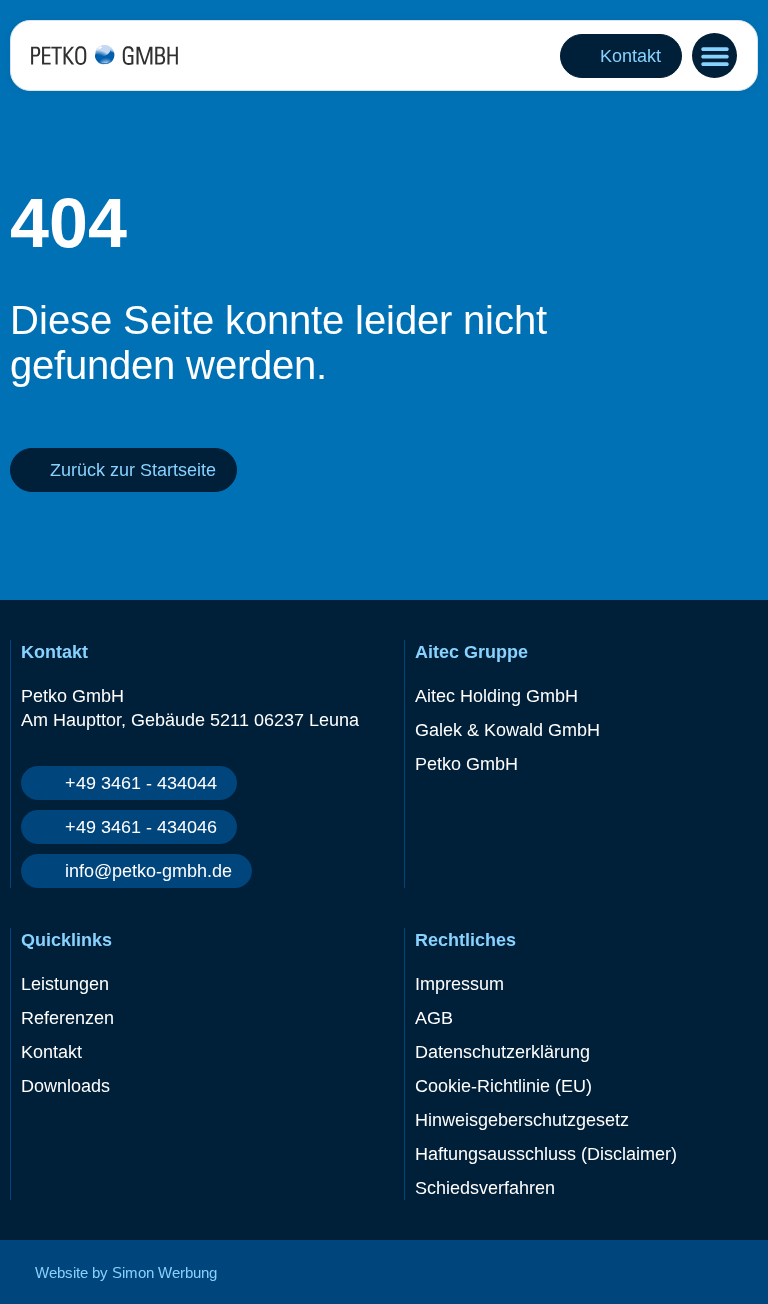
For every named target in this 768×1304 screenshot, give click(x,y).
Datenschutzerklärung (502, 1052)
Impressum (459, 984)
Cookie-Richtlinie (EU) (503, 1086)
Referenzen (67, 1018)
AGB (434, 1018)
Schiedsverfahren (485, 1188)
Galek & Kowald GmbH (507, 730)
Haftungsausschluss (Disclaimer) (546, 1154)
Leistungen (65, 984)
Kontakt (51, 1052)
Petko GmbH (466, 764)
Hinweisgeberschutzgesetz (522, 1120)
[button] (714, 55)
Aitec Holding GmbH (496, 696)
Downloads (65, 1086)
